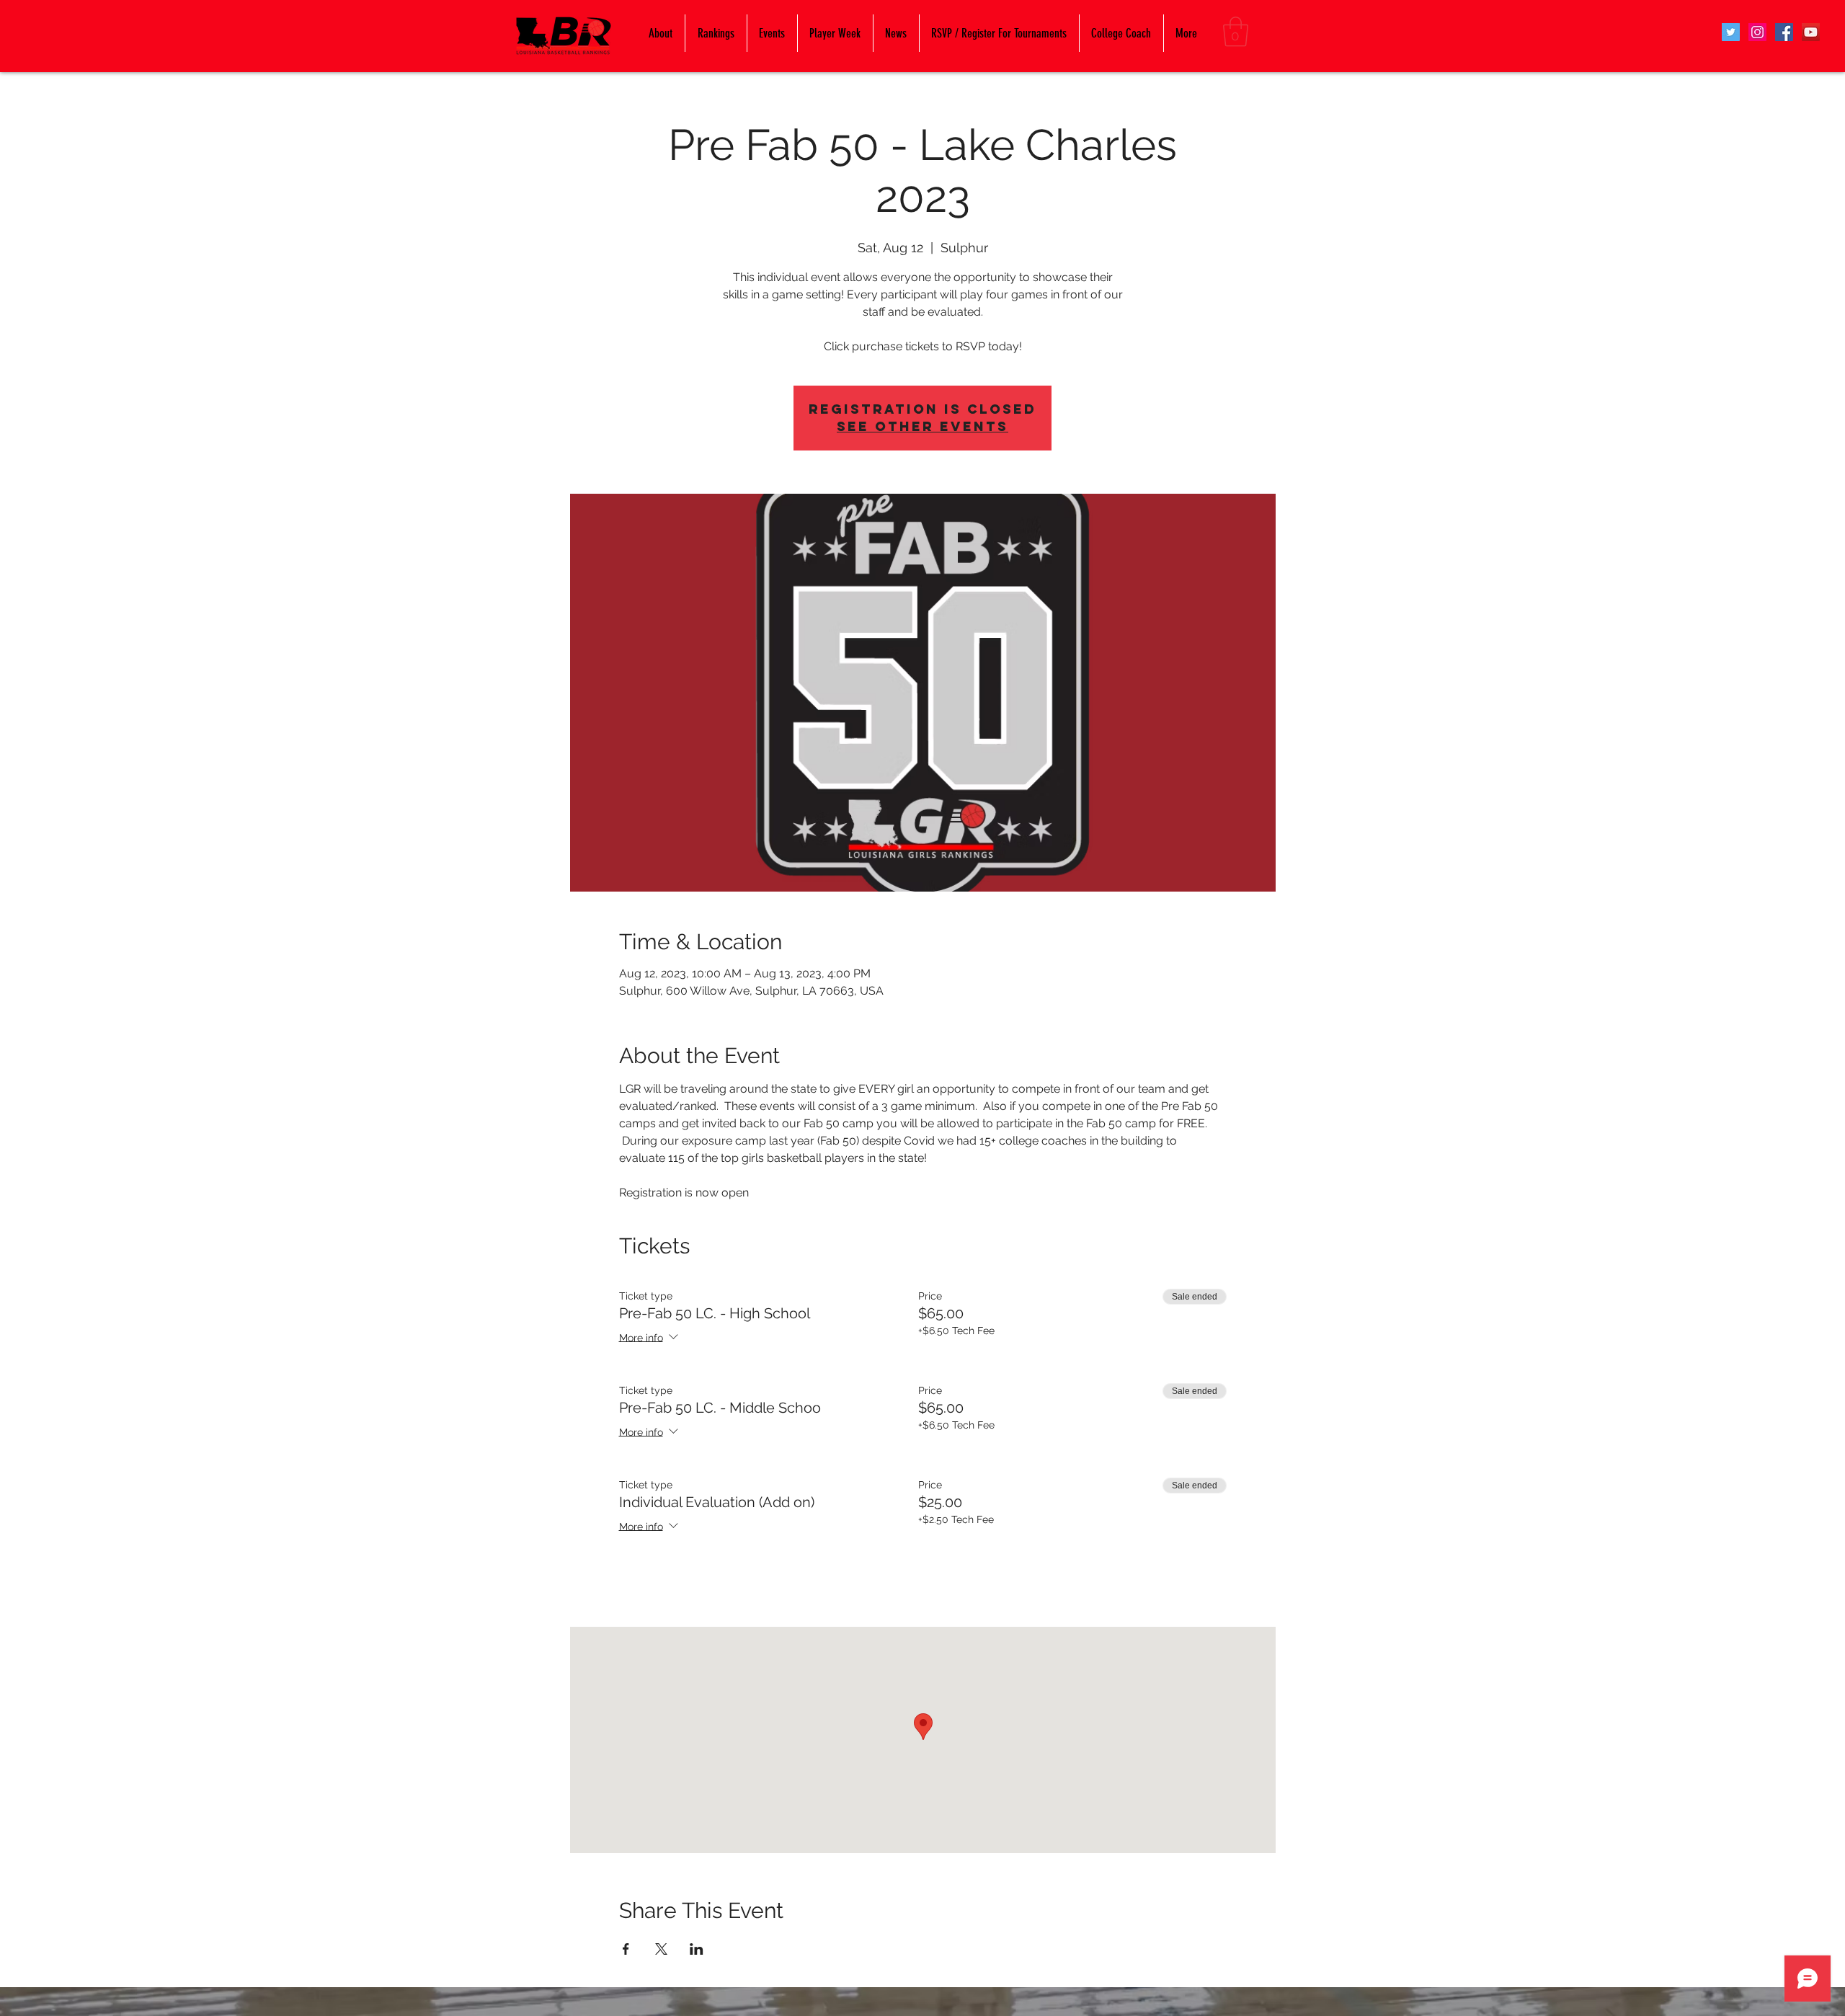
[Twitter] (1731, 32)
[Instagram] (1757, 32)
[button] (1236, 32)
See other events (922, 426)
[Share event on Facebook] (626, 1949)
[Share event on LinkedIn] (697, 1949)
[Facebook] (1784, 32)
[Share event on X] (661, 1949)
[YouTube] (1811, 32)
